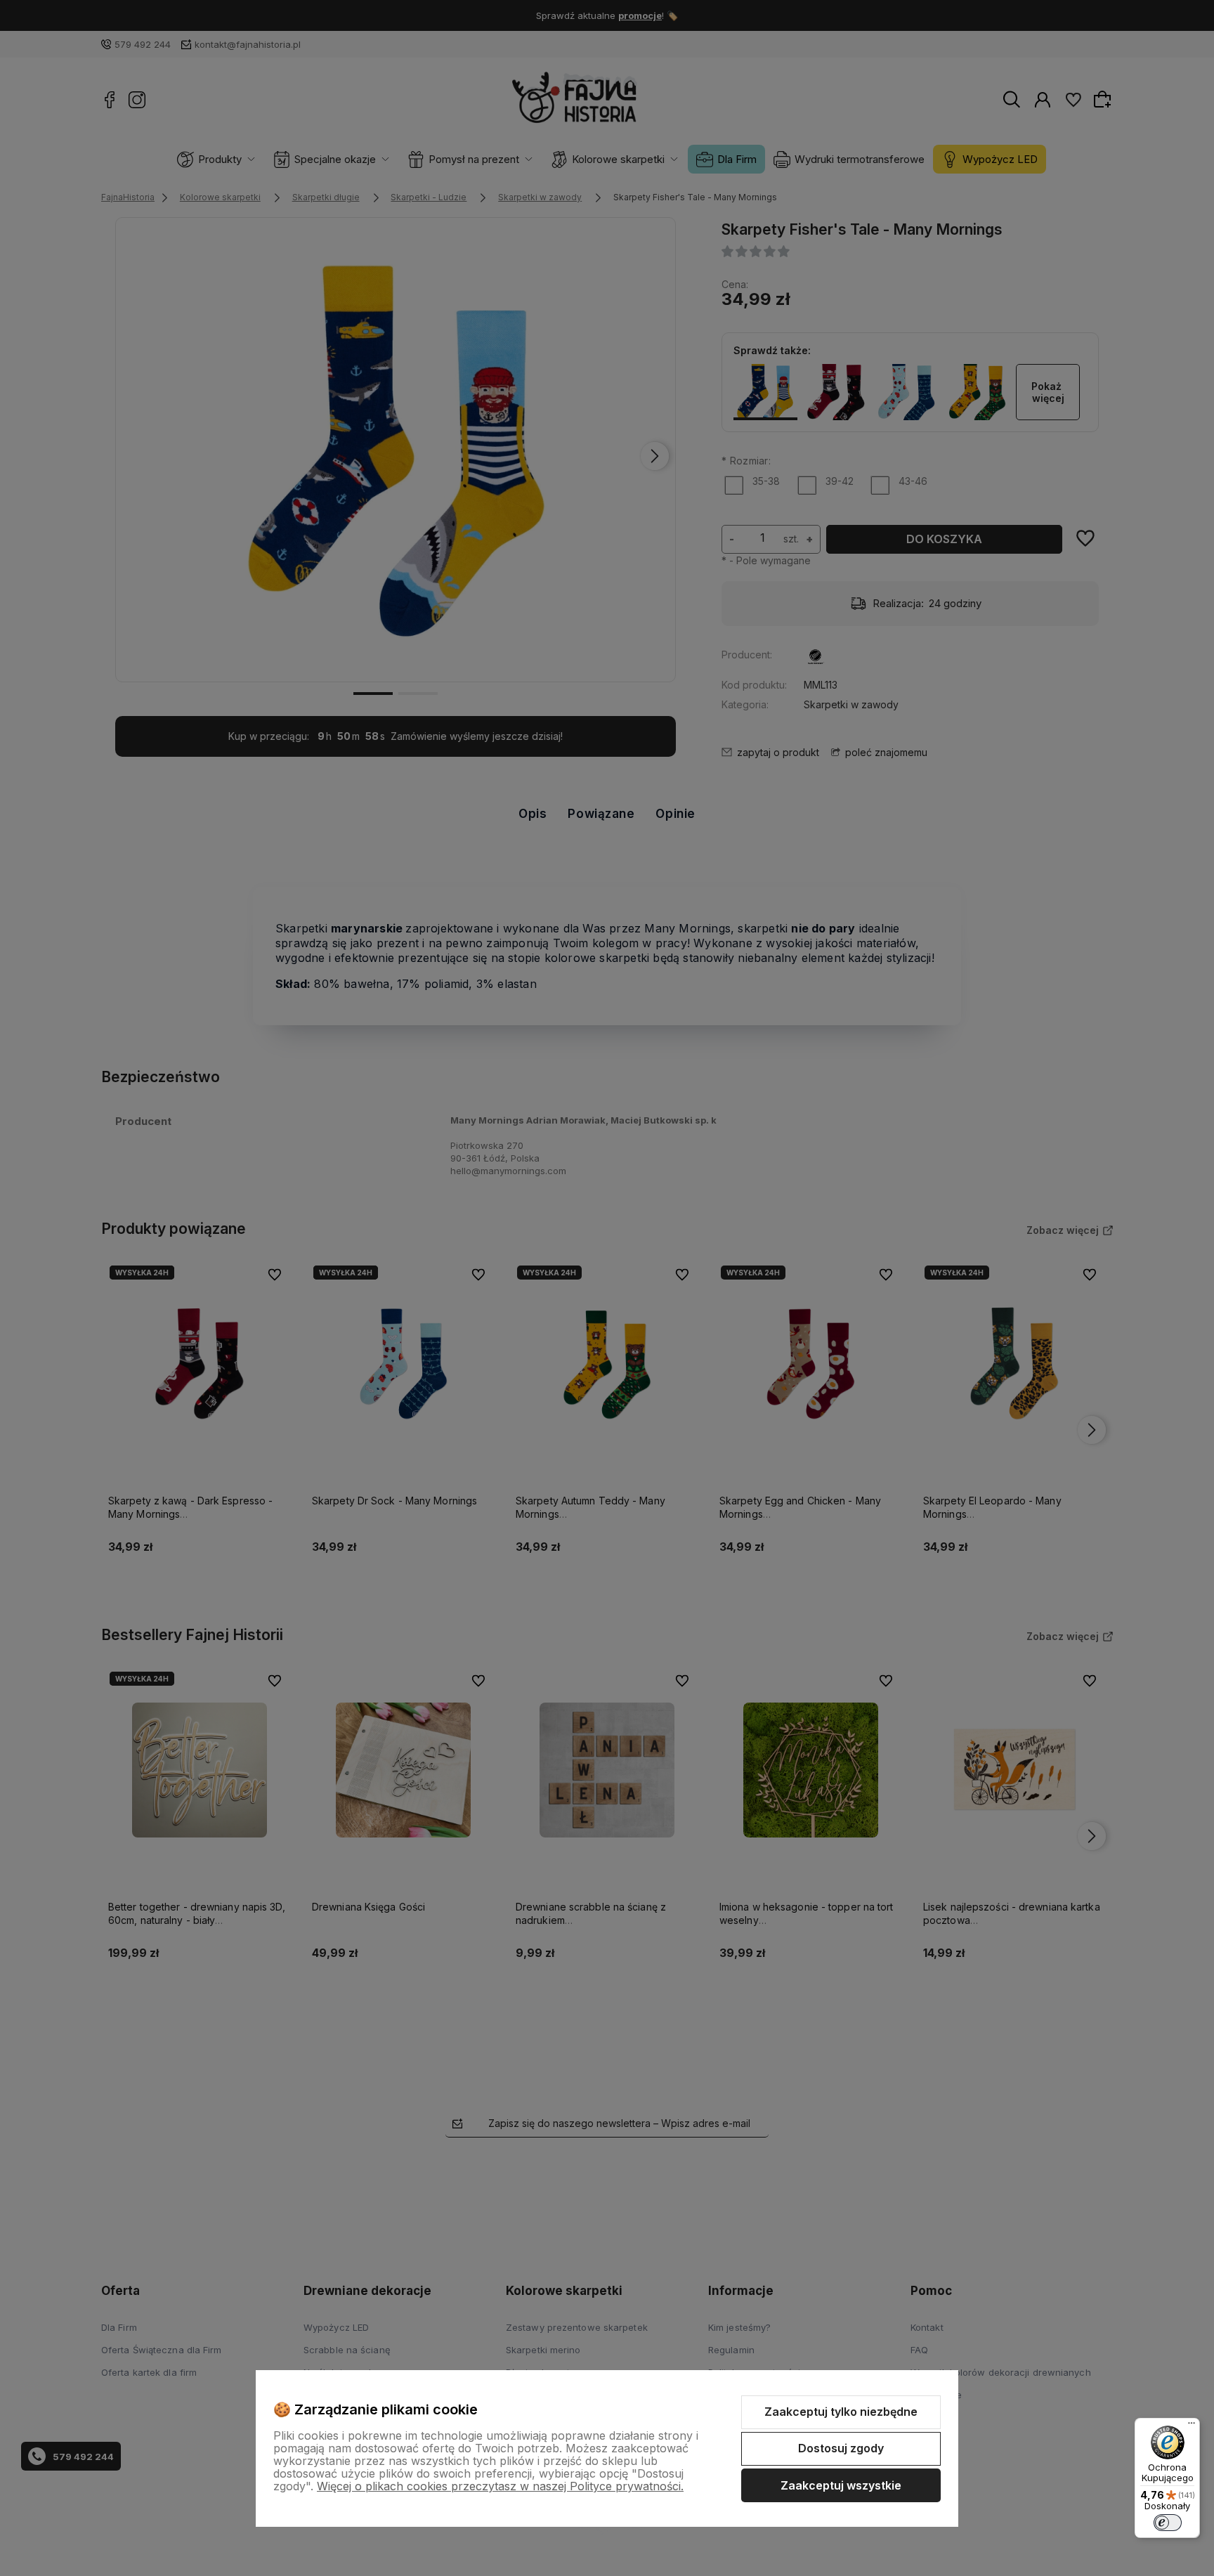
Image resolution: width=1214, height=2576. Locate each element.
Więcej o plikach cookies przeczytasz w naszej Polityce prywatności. (500, 2486)
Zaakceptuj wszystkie (841, 2485)
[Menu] (1192, 2426)
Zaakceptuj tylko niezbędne (841, 2412)
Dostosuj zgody (841, 2448)
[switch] (1168, 2523)
